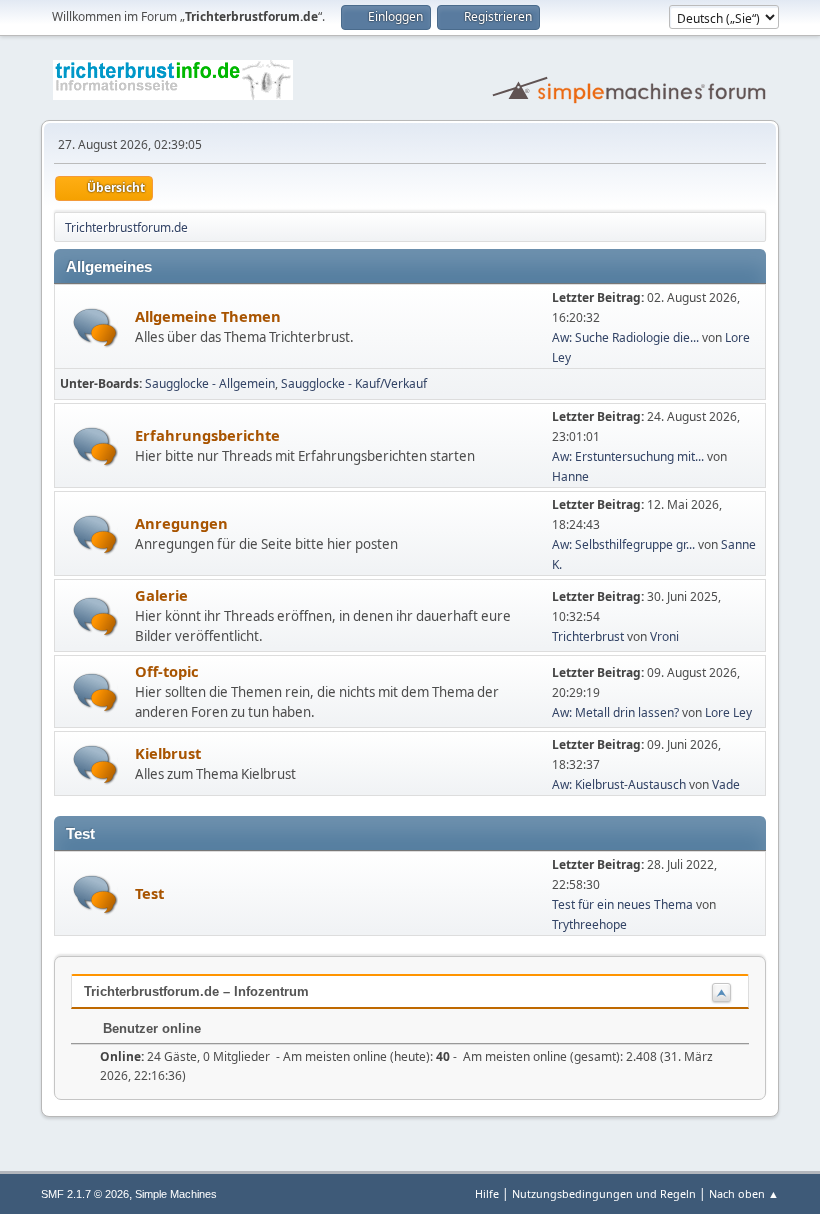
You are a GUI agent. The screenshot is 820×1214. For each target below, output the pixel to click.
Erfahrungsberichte (207, 435)
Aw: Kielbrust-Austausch (619, 784)
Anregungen (181, 523)
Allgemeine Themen (208, 316)
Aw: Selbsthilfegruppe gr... (623, 544)
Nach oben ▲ (744, 1193)
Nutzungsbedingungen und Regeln (604, 1193)
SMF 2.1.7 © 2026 (85, 1194)
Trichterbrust (588, 636)
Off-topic (167, 671)
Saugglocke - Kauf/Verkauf (354, 383)
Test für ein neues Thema (622, 904)
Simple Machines (176, 1194)
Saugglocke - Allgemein (210, 383)
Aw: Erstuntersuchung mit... (628, 456)
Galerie (161, 595)
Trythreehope (589, 924)
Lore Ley (728, 712)
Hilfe (487, 1193)
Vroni (664, 636)
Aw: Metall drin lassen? (615, 712)
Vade (726, 784)
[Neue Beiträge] (95, 327)
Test (149, 893)
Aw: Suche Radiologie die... (625, 337)
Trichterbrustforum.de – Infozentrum (196, 991)
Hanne (570, 476)
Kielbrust (168, 753)
